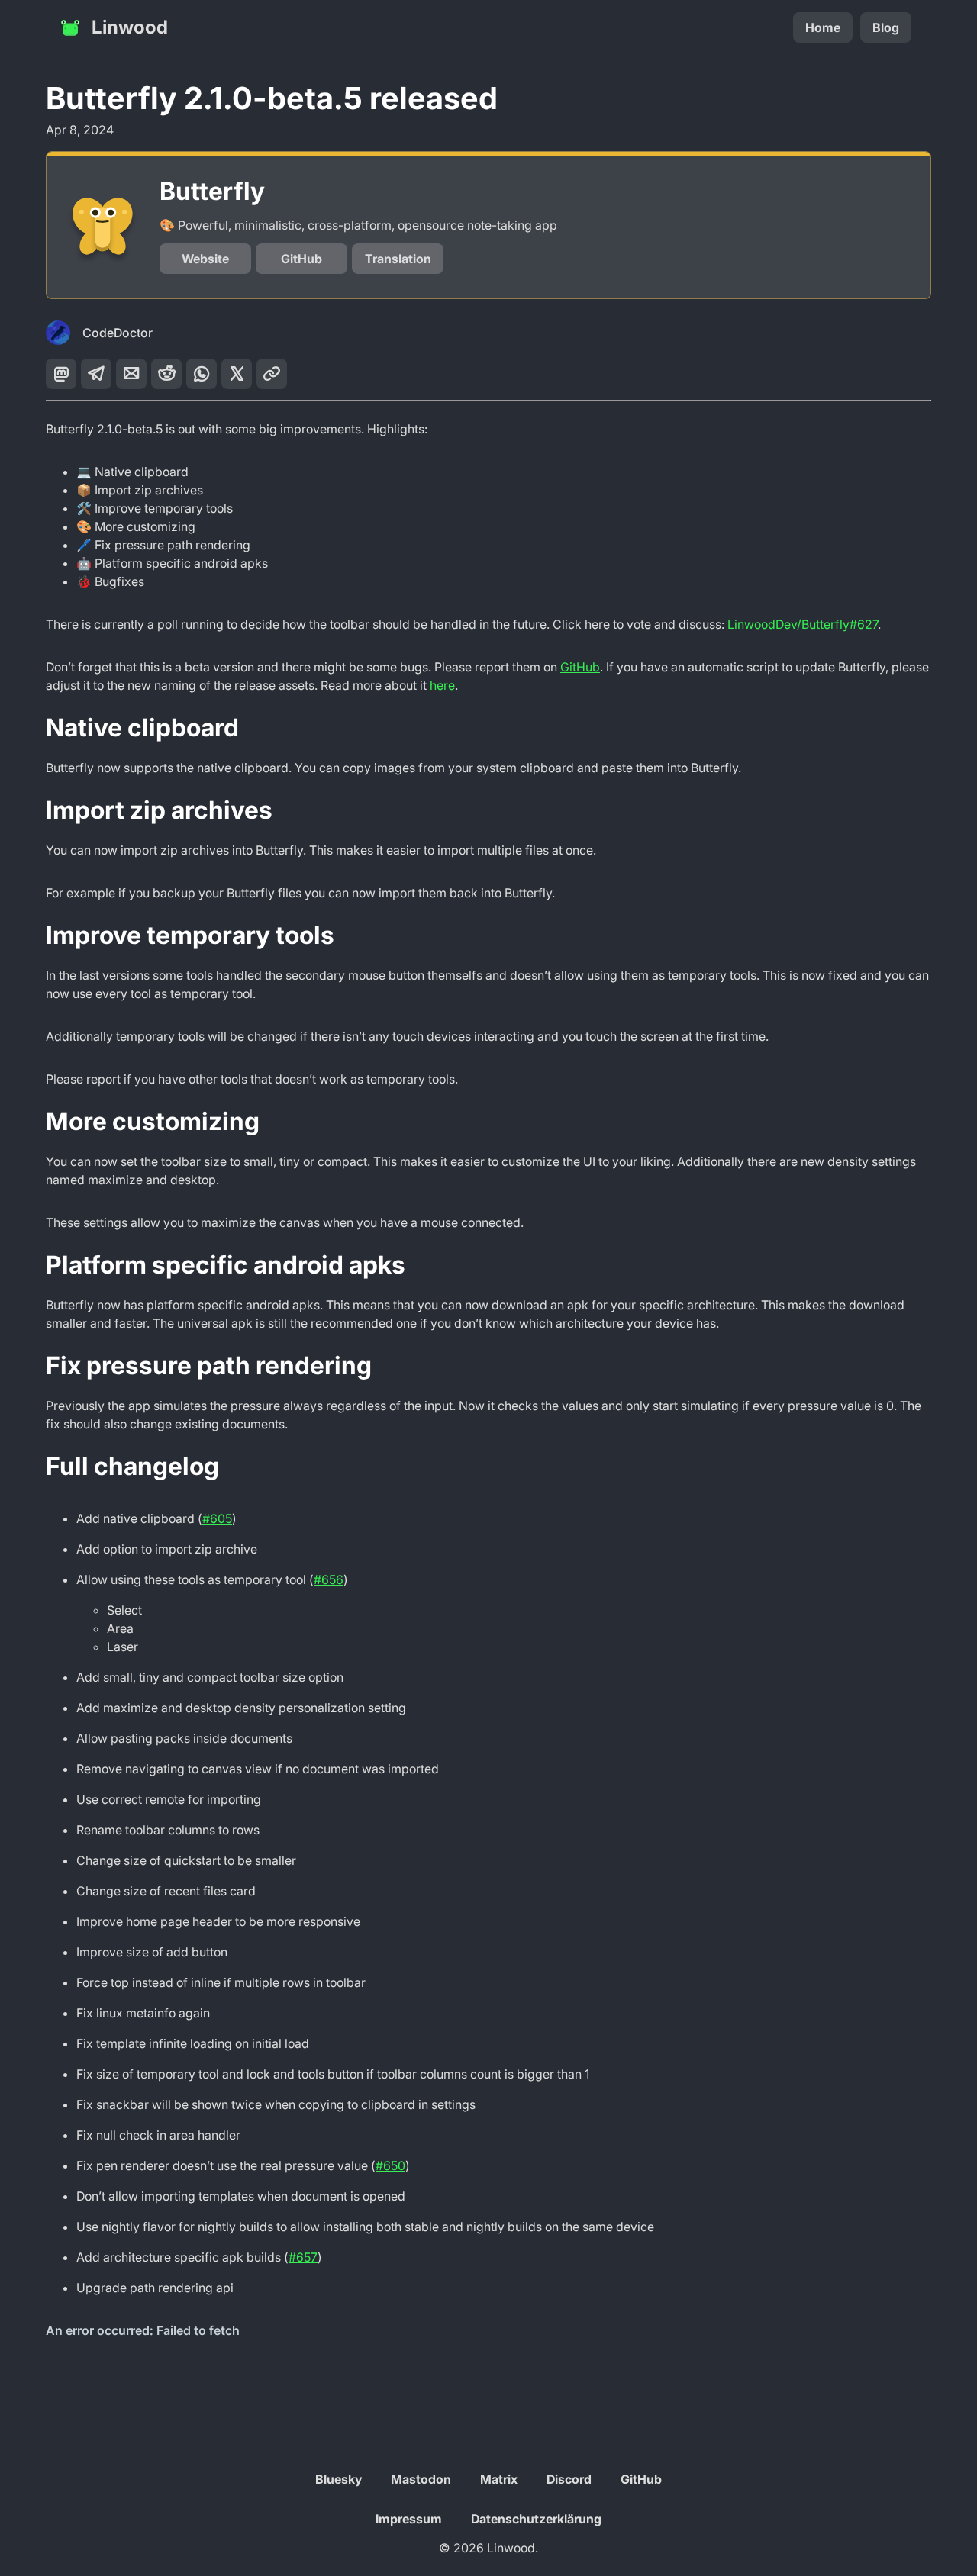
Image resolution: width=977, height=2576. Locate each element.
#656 (329, 1579)
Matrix (499, 2479)
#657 (303, 2257)
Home (823, 27)
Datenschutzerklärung (536, 2519)
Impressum (409, 2519)
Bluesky (339, 2479)
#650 (390, 2165)
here (442, 685)
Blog (886, 27)
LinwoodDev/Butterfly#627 (803, 624)
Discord (569, 2479)
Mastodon (421, 2479)
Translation (398, 259)
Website (205, 259)
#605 (217, 1518)
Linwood (130, 27)
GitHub (301, 259)
